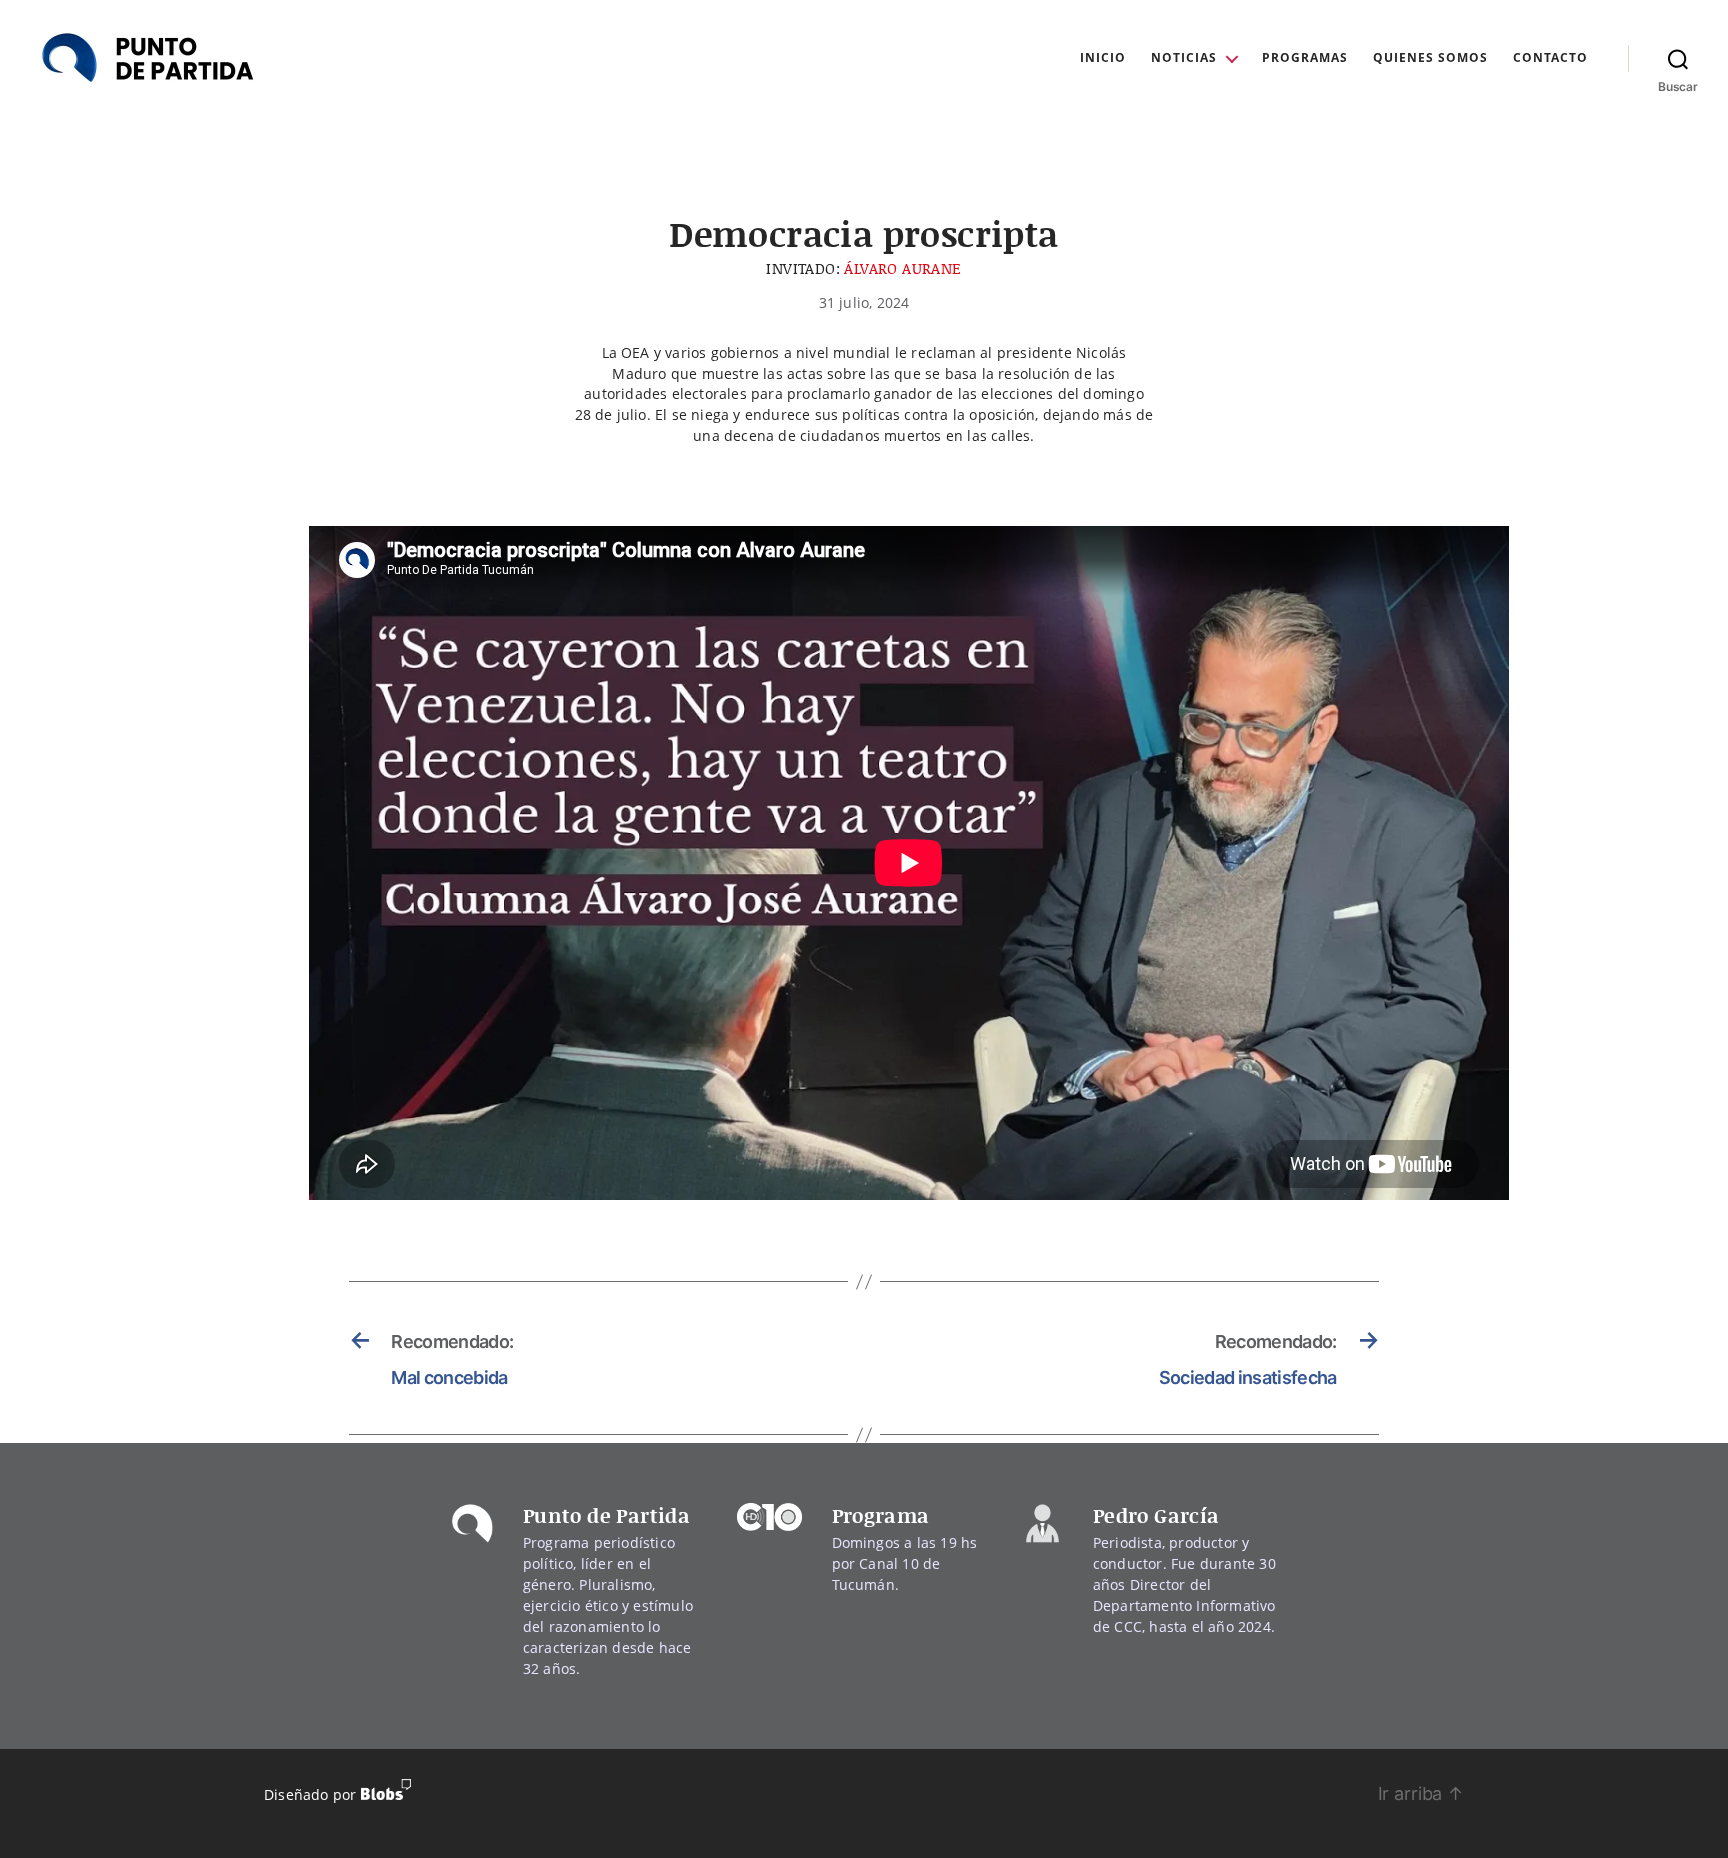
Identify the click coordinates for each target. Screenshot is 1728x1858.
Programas (1305, 58)
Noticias (1184, 58)
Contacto (1550, 58)
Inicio (1103, 58)
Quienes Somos (1430, 58)
